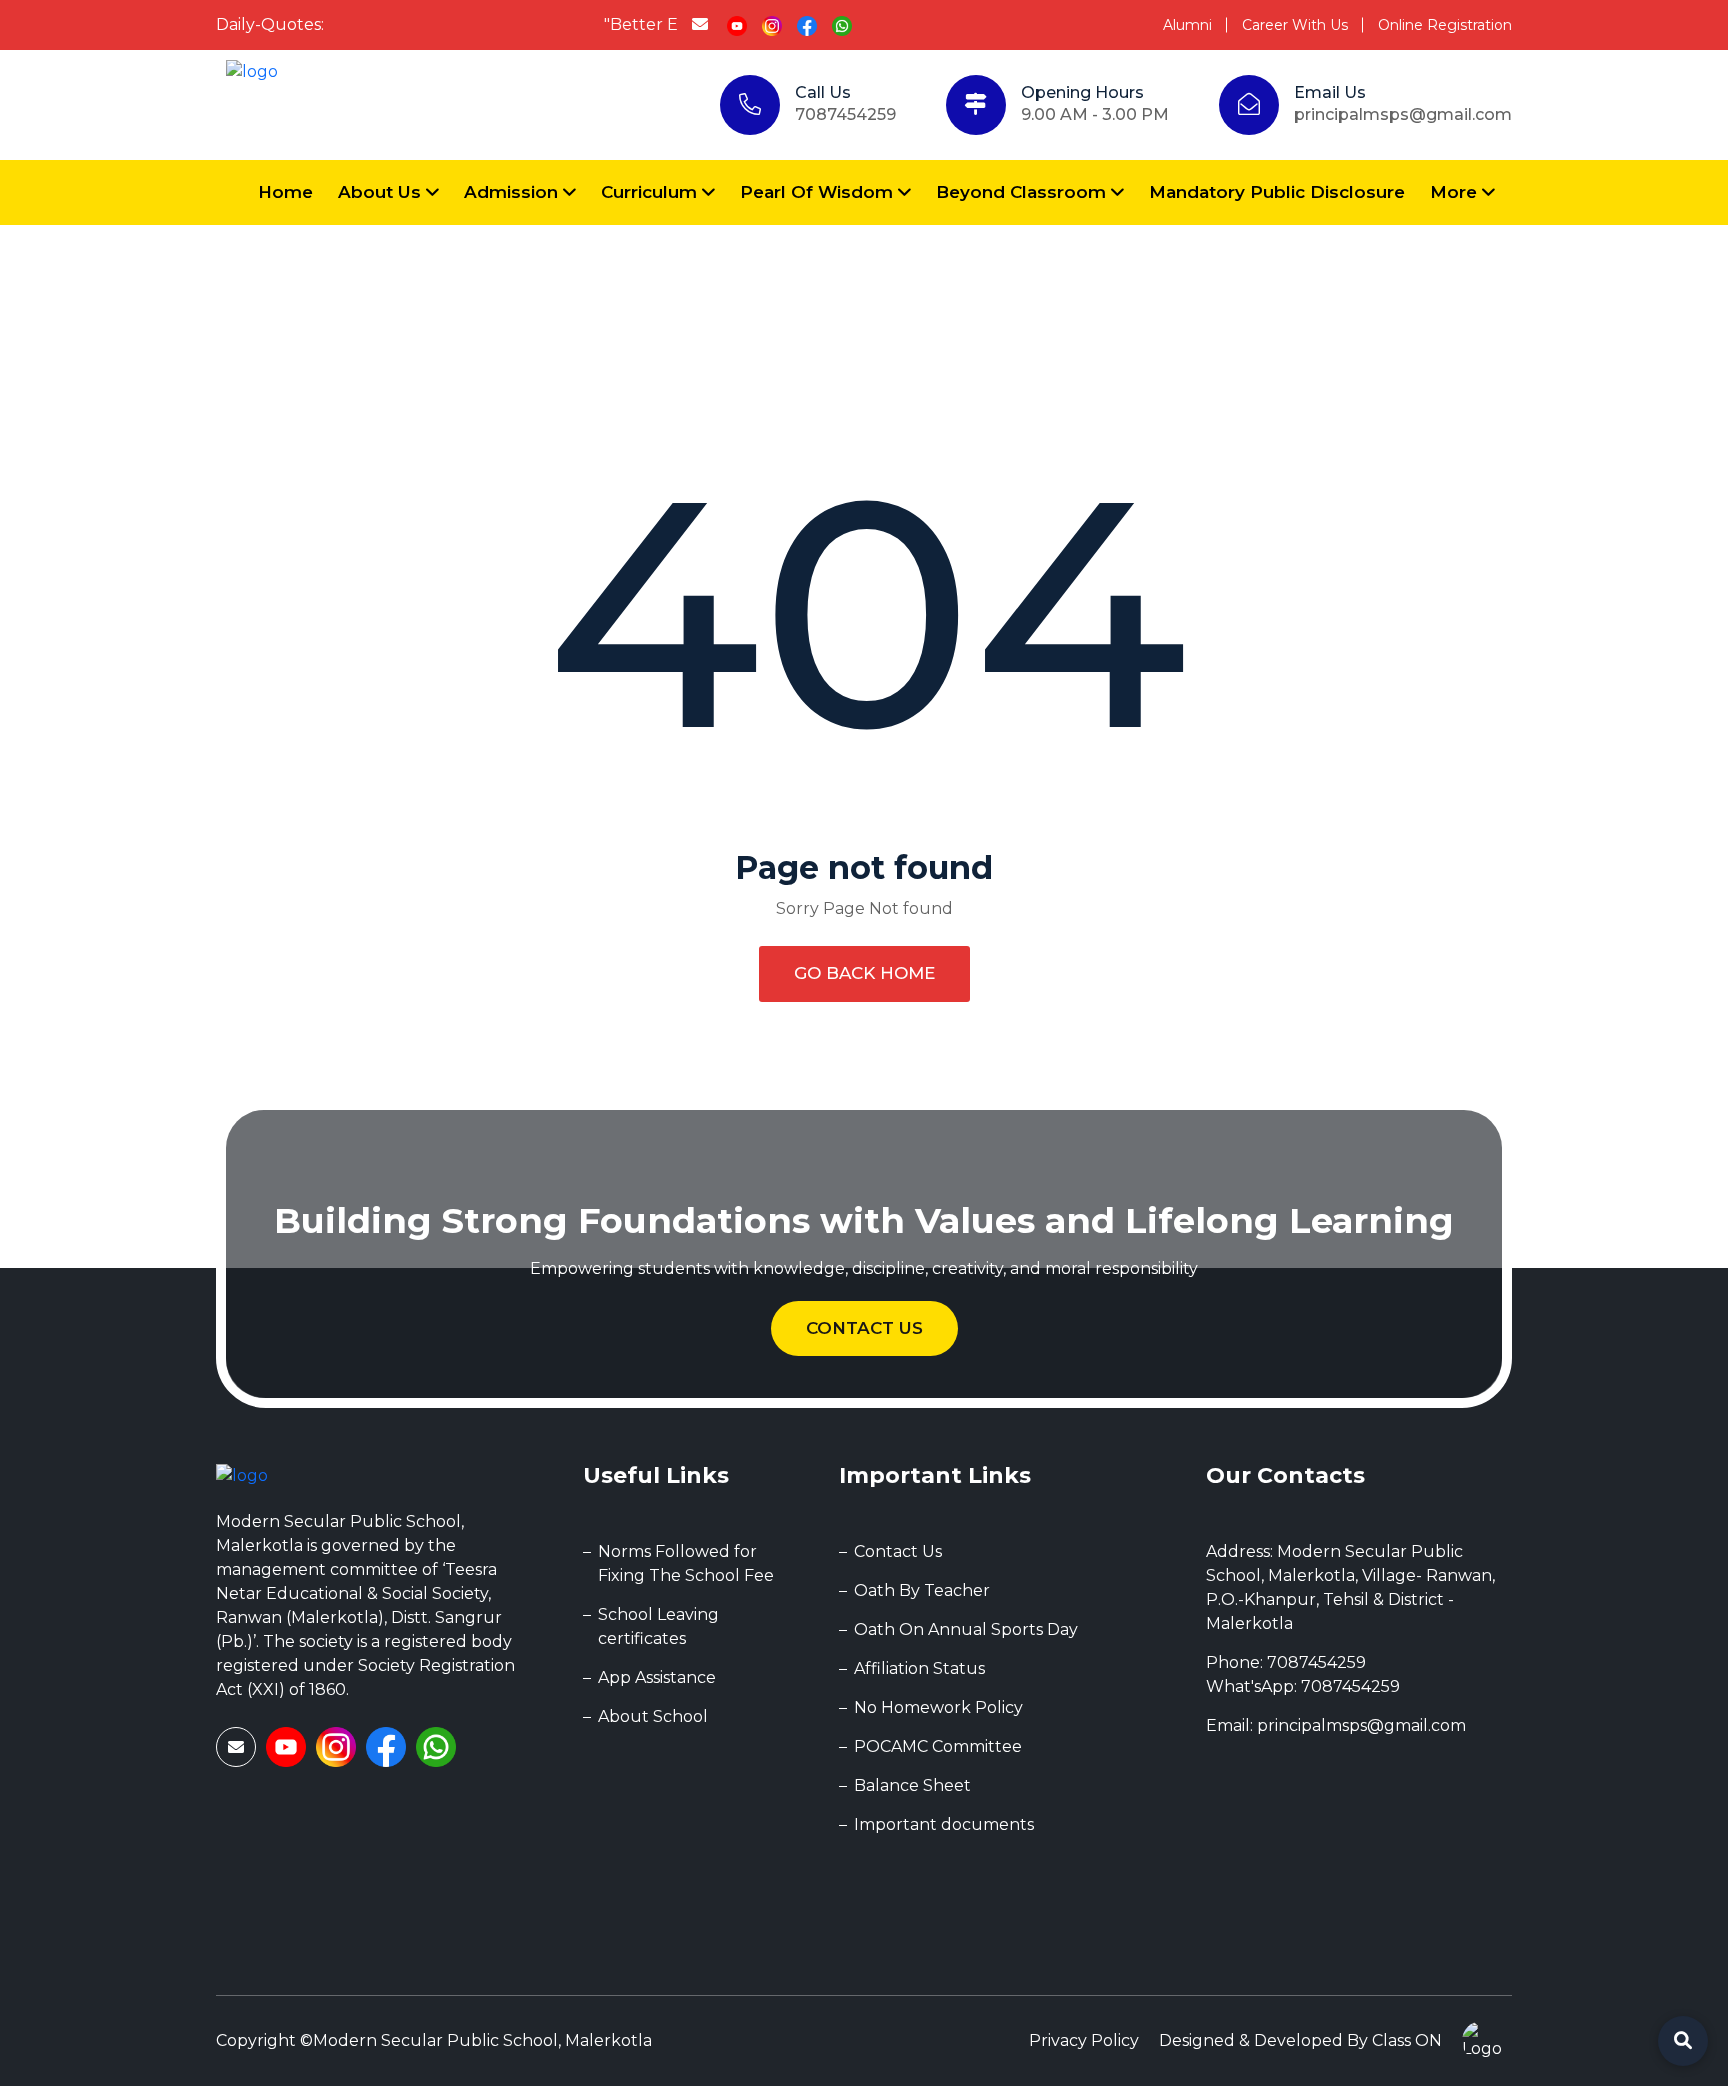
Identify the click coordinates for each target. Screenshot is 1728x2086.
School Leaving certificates (658, 1626)
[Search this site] (1683, 2041)
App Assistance (657, 1677)
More (1456, 192)
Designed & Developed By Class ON (1300, 2040)
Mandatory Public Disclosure (1277, 192)
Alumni (1187, 25)
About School (653, 1716)
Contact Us (864, 1328)
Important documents (944, 1824)
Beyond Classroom (1023, 192)
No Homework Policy (938, 1707)
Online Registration (1445, 25)
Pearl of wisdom (819, 192)
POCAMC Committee (938, 1746)
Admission (513, 192)
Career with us (1295, 25)
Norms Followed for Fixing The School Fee (686, 1563)
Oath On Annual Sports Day (966, 1629)
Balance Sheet (912, 1785)
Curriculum (651, 192)
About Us (382, 192)
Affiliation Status (919, 1668)
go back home (864, 973)
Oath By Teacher (922, 1590)
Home (285, 192)
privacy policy (1084, 2040)
